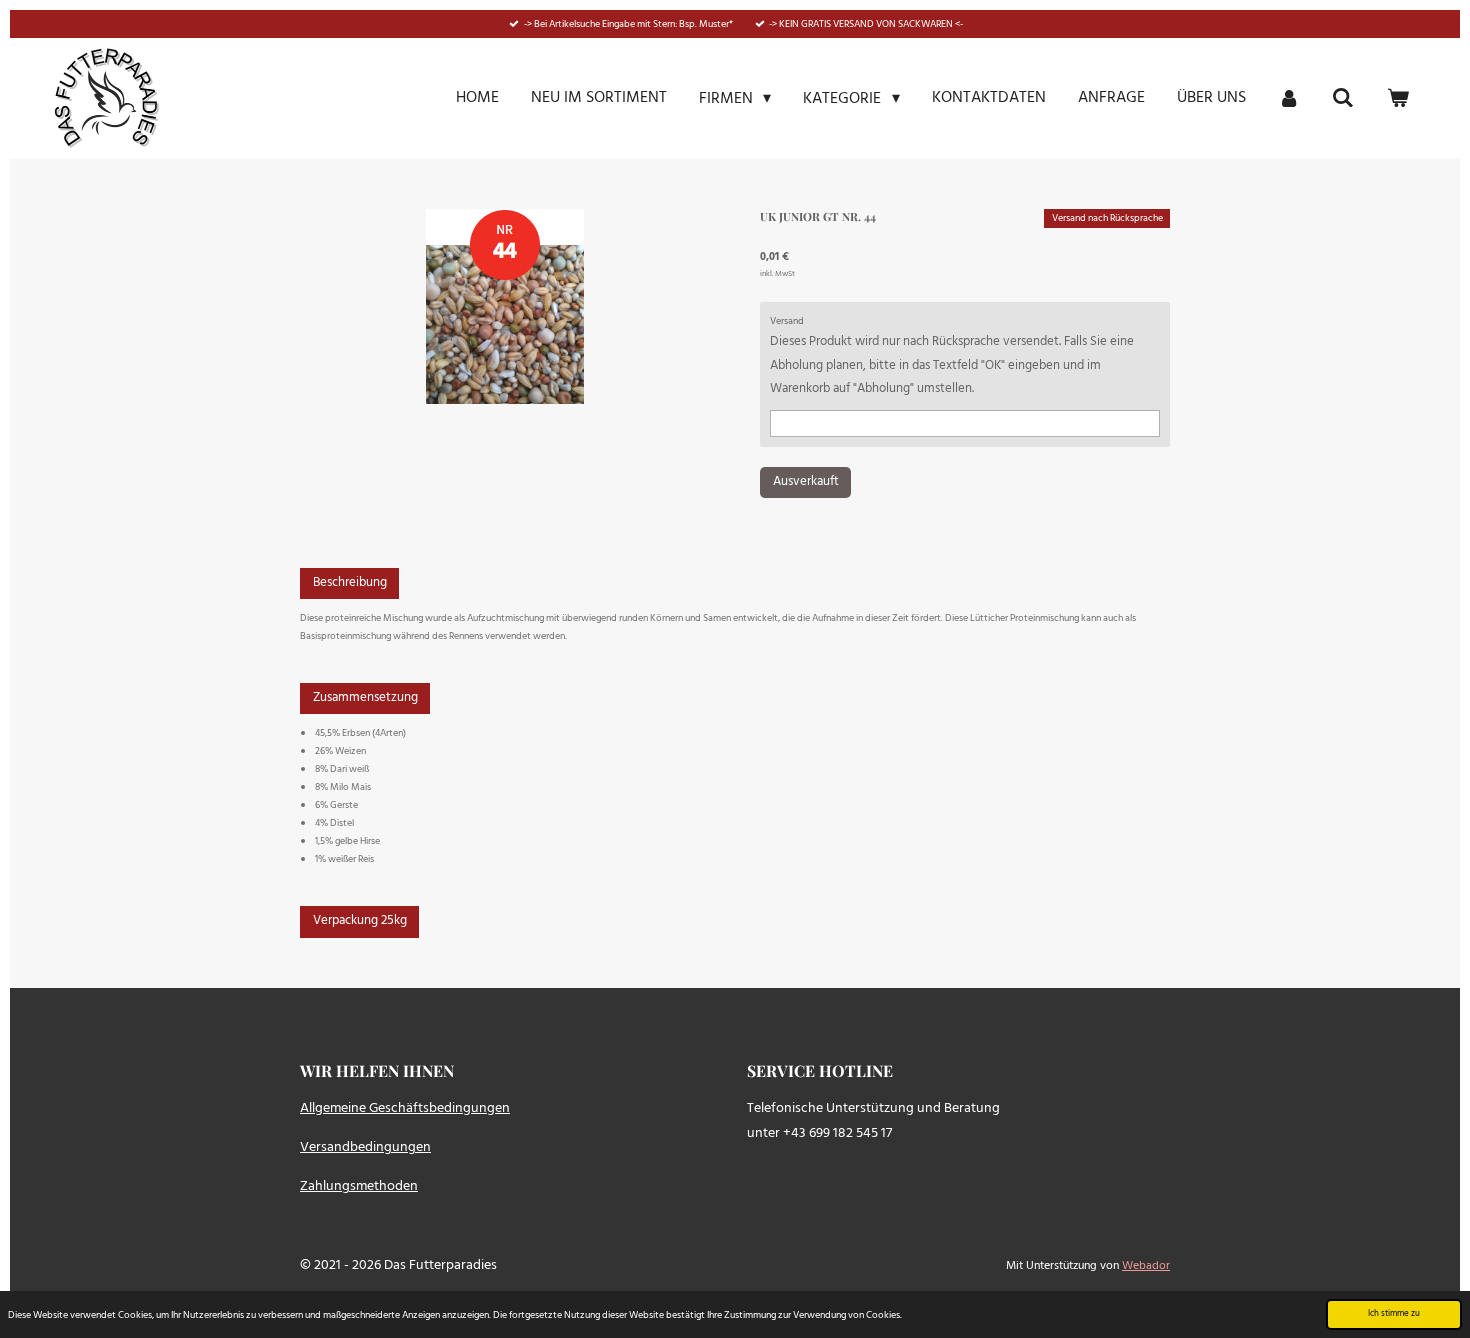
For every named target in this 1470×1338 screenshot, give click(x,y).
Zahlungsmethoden (359, 1186)
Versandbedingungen (365, 1147)
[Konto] (1289, 98)
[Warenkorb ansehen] (1398, 98)
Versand (787, 321)
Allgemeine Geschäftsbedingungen (405, 1108)
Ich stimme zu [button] (1394, 1314)
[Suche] (1343, 98)
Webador (1146, 1266)
